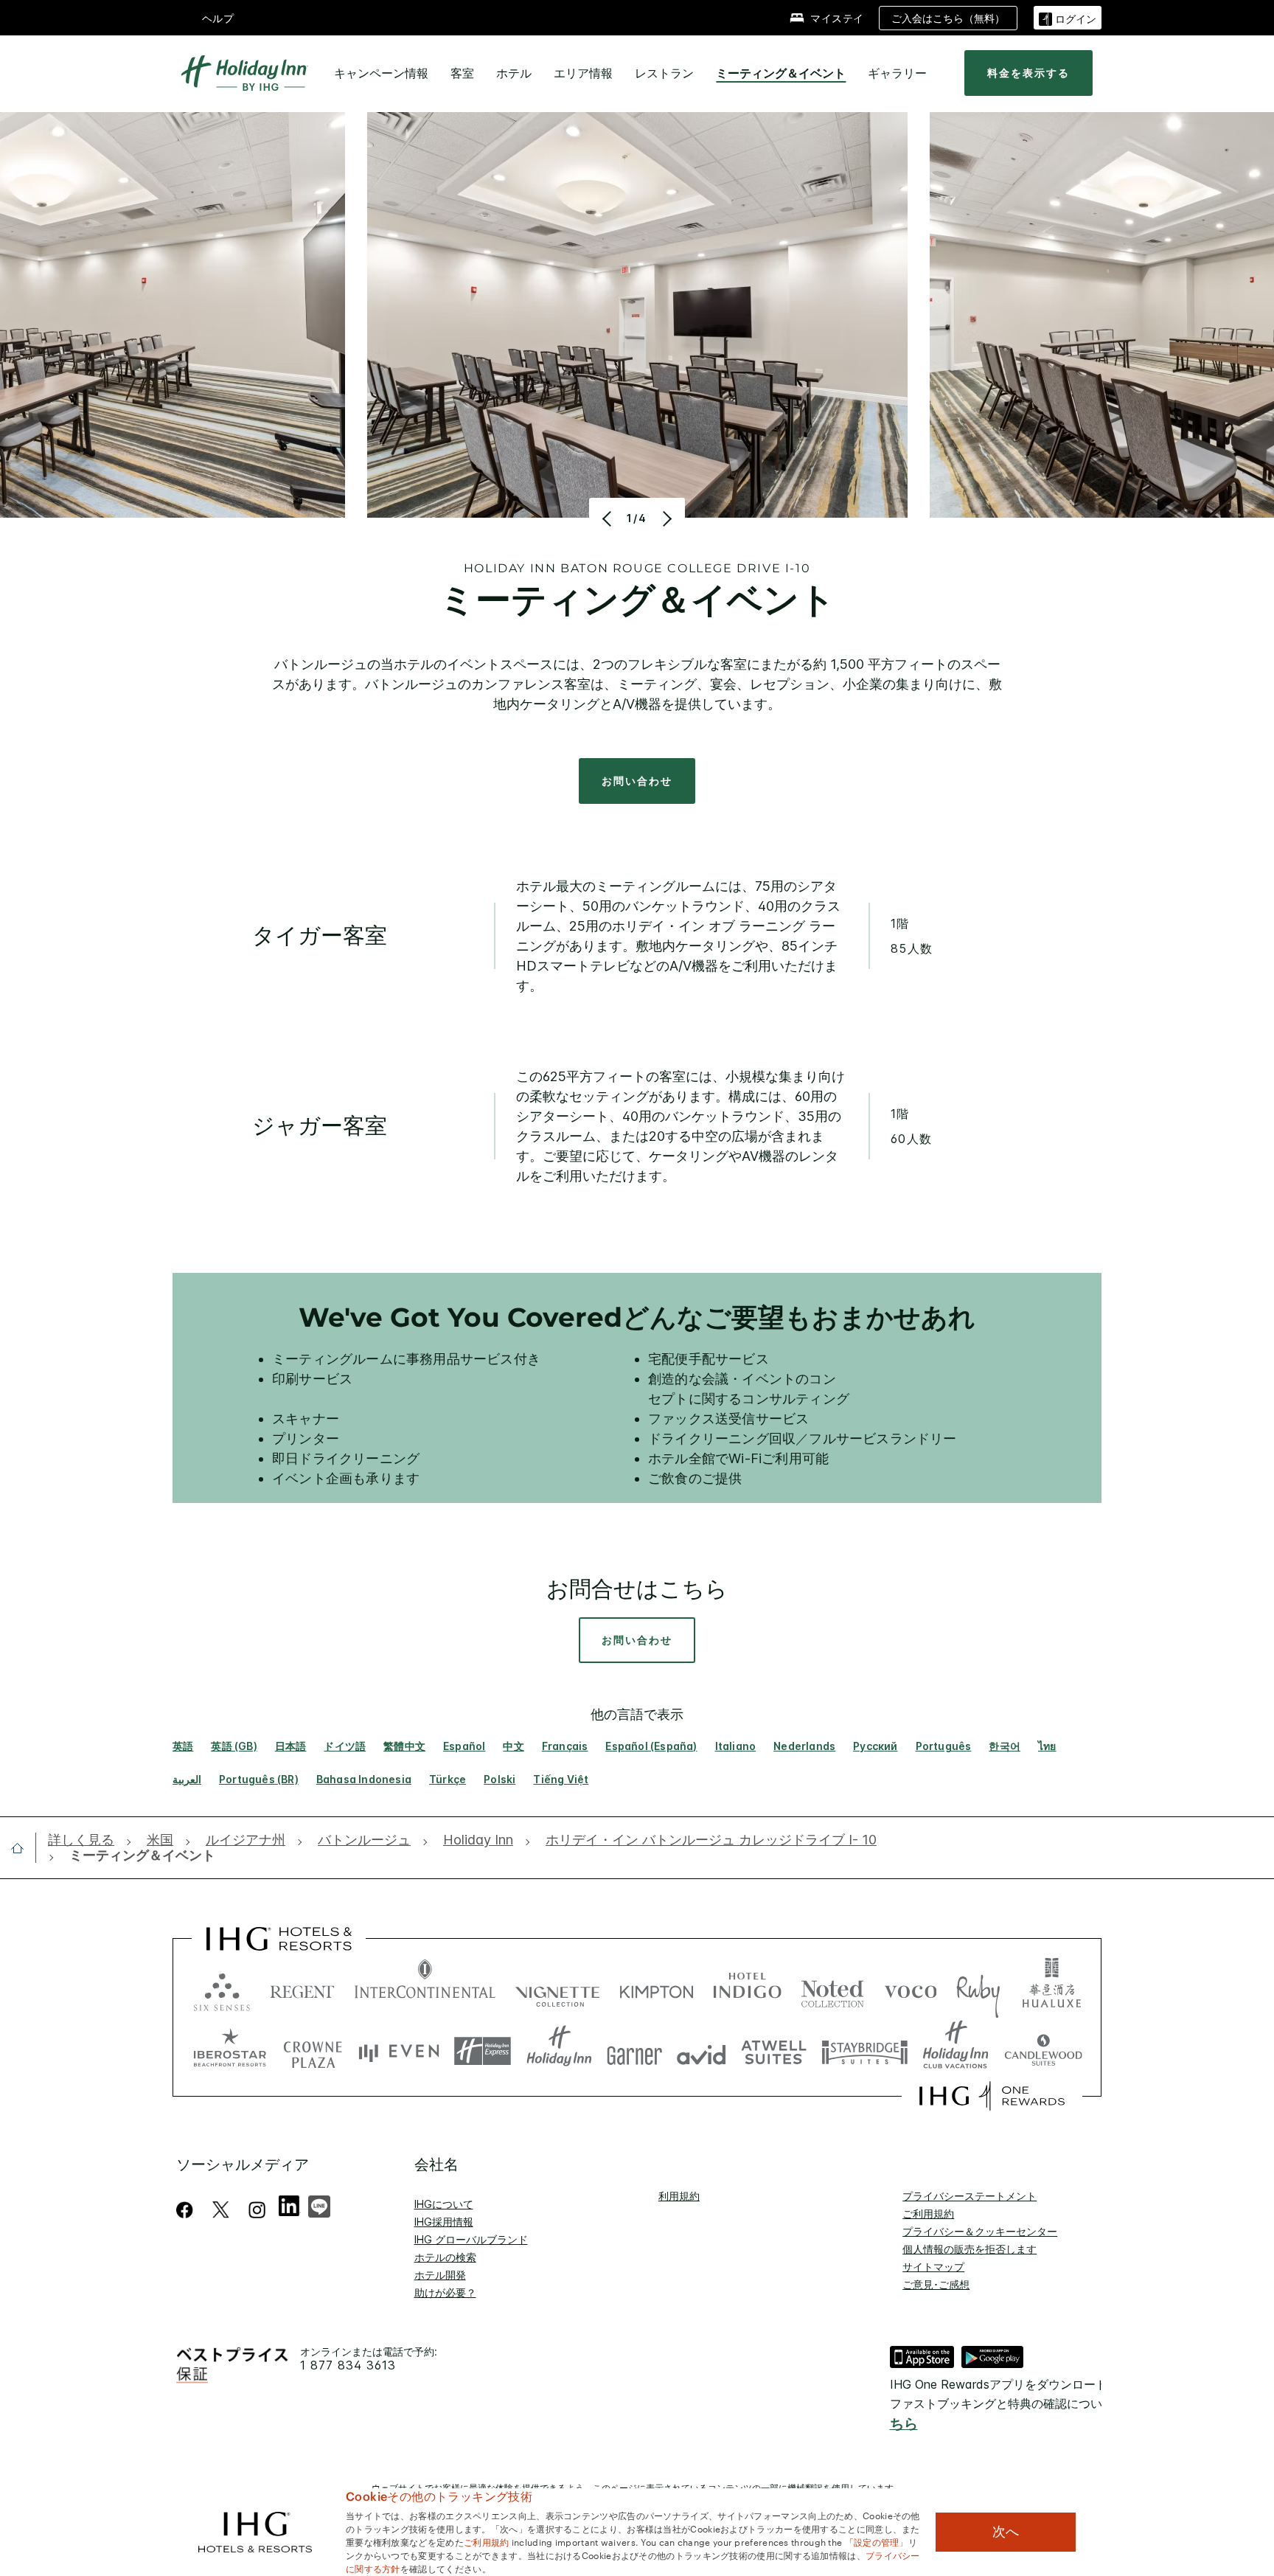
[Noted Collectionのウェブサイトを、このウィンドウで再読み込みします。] (832, 1989)
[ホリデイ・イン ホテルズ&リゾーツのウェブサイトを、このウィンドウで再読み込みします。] (559, 2051)
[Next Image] (665, 518)
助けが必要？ (445, 2292)
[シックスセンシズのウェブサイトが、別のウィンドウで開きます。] (222, 1989)
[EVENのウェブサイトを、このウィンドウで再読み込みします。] (399, 2051)
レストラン (664, 73)
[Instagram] (257, 2210)
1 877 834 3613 (348, 2365)
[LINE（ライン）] (319, 2205)
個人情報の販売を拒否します (970, 2249)
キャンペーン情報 (381, 73)
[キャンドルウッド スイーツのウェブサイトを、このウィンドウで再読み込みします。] (1043, 2051)
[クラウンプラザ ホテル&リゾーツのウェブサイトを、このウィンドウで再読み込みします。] (313, 2051)
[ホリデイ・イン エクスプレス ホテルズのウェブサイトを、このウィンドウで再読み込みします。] (483, 2051)
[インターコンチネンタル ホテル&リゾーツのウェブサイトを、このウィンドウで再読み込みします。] (425, 1989)
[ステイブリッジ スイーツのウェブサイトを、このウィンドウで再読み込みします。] (865, 2051)
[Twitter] (221, 2210)
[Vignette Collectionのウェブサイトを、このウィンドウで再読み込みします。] (558, 1989)
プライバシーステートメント (970, 2196)
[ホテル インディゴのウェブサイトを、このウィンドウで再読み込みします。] (747, 1989)
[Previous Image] (609, 518)
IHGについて (444, 2204)
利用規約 (679, 2196)
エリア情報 (583, 73)
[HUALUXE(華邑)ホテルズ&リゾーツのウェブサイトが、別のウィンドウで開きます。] (1051, 1989)
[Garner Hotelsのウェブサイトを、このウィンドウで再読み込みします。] (634, 2051)
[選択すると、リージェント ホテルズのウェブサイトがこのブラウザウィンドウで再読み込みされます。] (302, 1989)
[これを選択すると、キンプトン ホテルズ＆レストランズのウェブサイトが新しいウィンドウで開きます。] (657, 1989)
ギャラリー (897, 73)
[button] (1068, 17)
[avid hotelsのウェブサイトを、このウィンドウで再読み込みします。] (702, 2051)
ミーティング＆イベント (781, 73)
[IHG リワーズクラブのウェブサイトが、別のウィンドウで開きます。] (992, 2096)
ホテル (514, 73)
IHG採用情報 (444, 2222)
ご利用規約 (928, 2214)
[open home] (23, 1848)
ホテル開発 (440, 2275)
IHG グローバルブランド (471, 2239)
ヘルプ (218, 18)
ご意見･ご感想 (936, 2284)
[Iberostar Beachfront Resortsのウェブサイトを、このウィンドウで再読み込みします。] (230, 2051)
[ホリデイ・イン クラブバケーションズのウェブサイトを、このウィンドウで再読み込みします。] (956, 2051)
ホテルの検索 (445, 2257)
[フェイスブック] (188, 2210)
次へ (1006, 2532)
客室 (462, 73)
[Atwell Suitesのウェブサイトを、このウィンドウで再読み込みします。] (774, 2051)
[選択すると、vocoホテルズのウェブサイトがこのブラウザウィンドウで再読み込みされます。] (911, 1989)
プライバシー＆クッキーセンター (980, 2231)
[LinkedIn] (290, 2204)
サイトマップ (933, 2267)
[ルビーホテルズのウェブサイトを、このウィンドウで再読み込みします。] (978, 1989)
